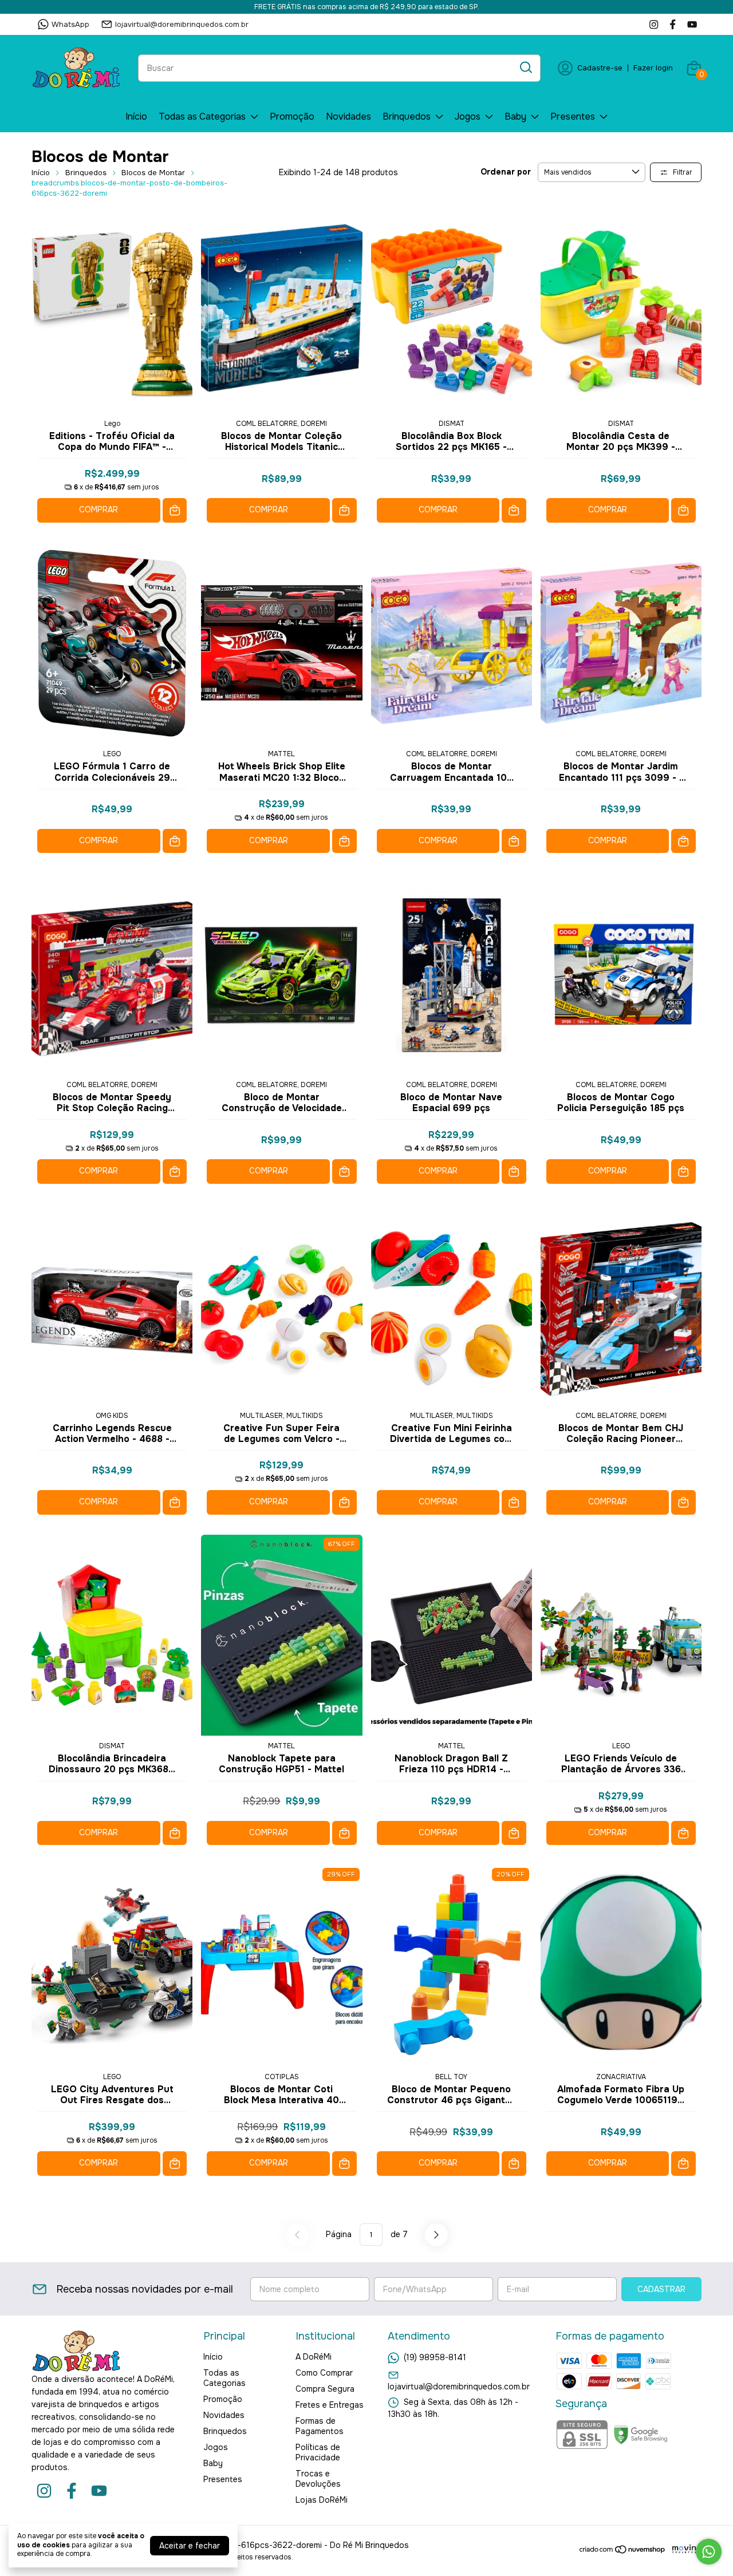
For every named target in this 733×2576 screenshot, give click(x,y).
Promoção (292, 116)
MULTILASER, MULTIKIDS (281, 1416)
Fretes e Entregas (330, 2405)
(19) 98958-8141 (435, 2357)
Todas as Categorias (202, 116)
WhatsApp (70, 24)
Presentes (573, 116)
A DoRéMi (314, 2357)
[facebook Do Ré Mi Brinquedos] (673, 24)
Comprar (98, 509)
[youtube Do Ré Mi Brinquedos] (692, 24)
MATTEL (281, 754)
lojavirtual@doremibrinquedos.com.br (182, 24)
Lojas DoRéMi (322, 2500)
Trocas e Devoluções (318, 2479)
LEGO (112, 754)
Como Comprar (324, 2373)
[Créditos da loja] (684, 2549)
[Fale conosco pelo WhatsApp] (709, 2552)
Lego (112, 424)
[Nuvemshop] (623, 2551)
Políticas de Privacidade (318, 2452)
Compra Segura (325, 2389)
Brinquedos (407, 116)
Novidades (348, 116)
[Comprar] (175, 510)
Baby (515, 116)
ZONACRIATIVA (621, 2077)
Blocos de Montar (153, 173)
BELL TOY (451, 2077)
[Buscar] (525, 68)
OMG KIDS (112, 1416)
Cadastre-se (600, 68)
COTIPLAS (282, 2077)
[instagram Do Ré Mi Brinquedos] (654, 24)
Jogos (468, 116)
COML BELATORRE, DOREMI (281, 424)
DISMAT (452, 424)
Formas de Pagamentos (320, 2426)
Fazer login (653, 68)
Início (136, 116)
